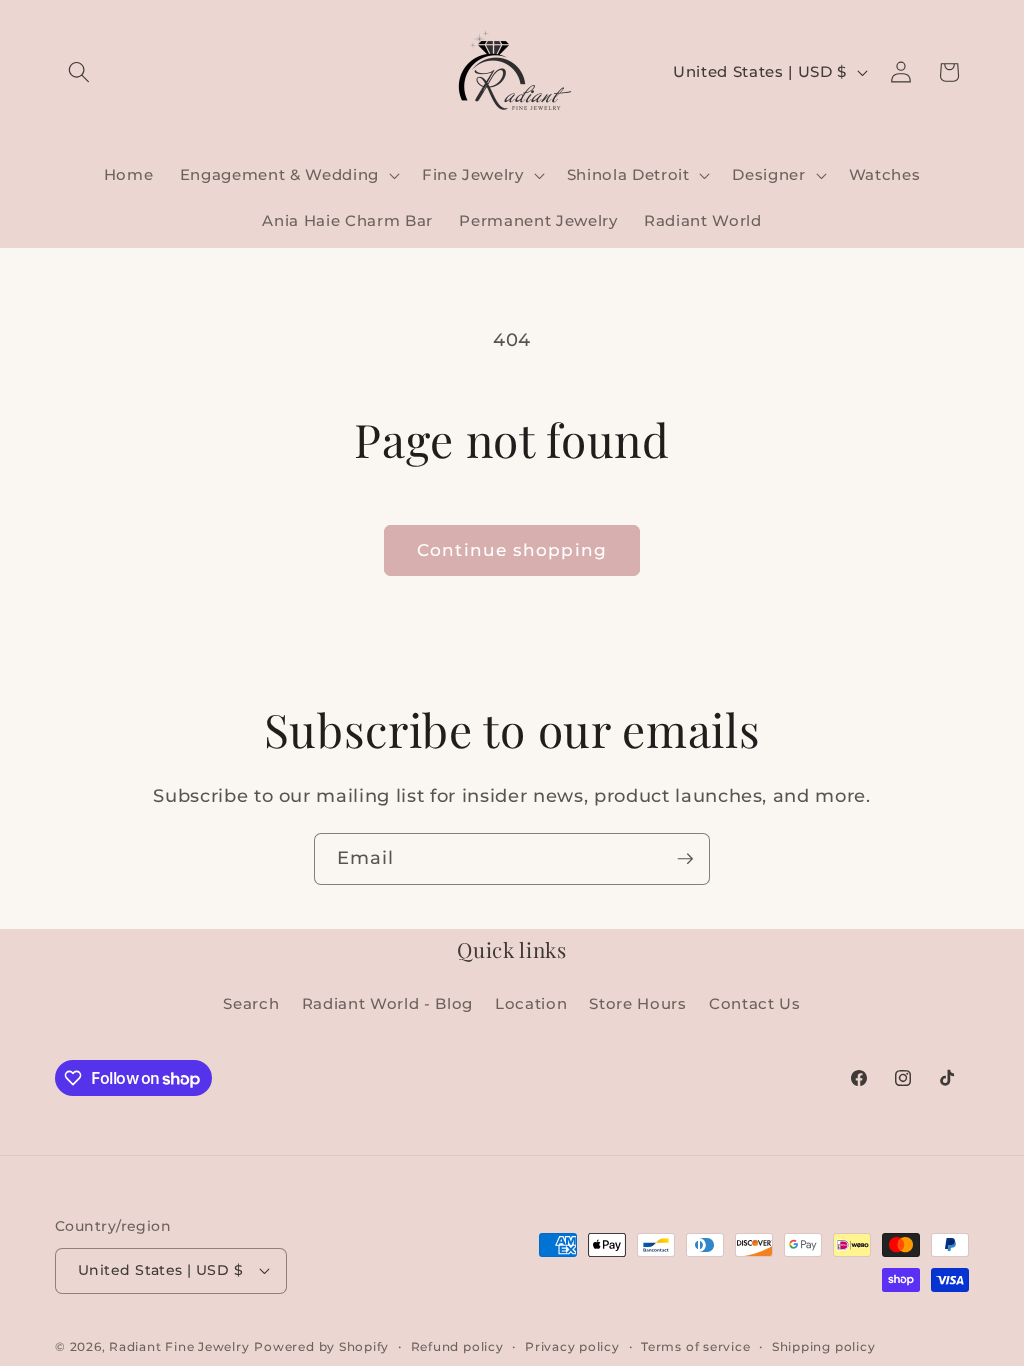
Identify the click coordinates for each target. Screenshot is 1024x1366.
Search (251, 1003)
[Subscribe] (685, 859)
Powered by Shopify (321, 1346)
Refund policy (457, 1346)
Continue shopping (512, 550)
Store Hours (637, 1003)
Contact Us (755, 1003)
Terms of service (695, 1346)
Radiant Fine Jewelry (179, 1346)
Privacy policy (572, 1346)
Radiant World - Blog (387, 1003)
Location (531, 1003)
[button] (79, 72)
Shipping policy (824, 1346)
